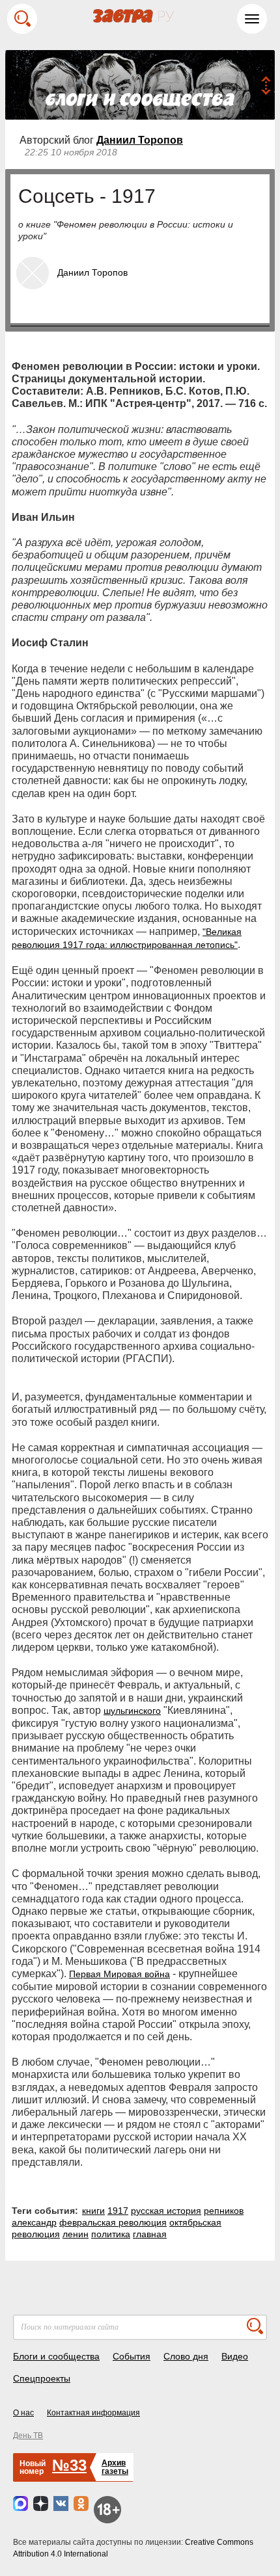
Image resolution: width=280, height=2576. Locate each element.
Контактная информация (93, 2413)
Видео (235, 2356)
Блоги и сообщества (56, 2356)
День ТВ (28, 2436)
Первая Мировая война (119, 1974)
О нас (23, 2413)
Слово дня (186, 2356)
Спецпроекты (42, 2378)
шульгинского (132, 1711)
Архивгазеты (115, 2467)
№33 (69, 2465)
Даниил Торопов (140, 140)
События (132, 2356)
